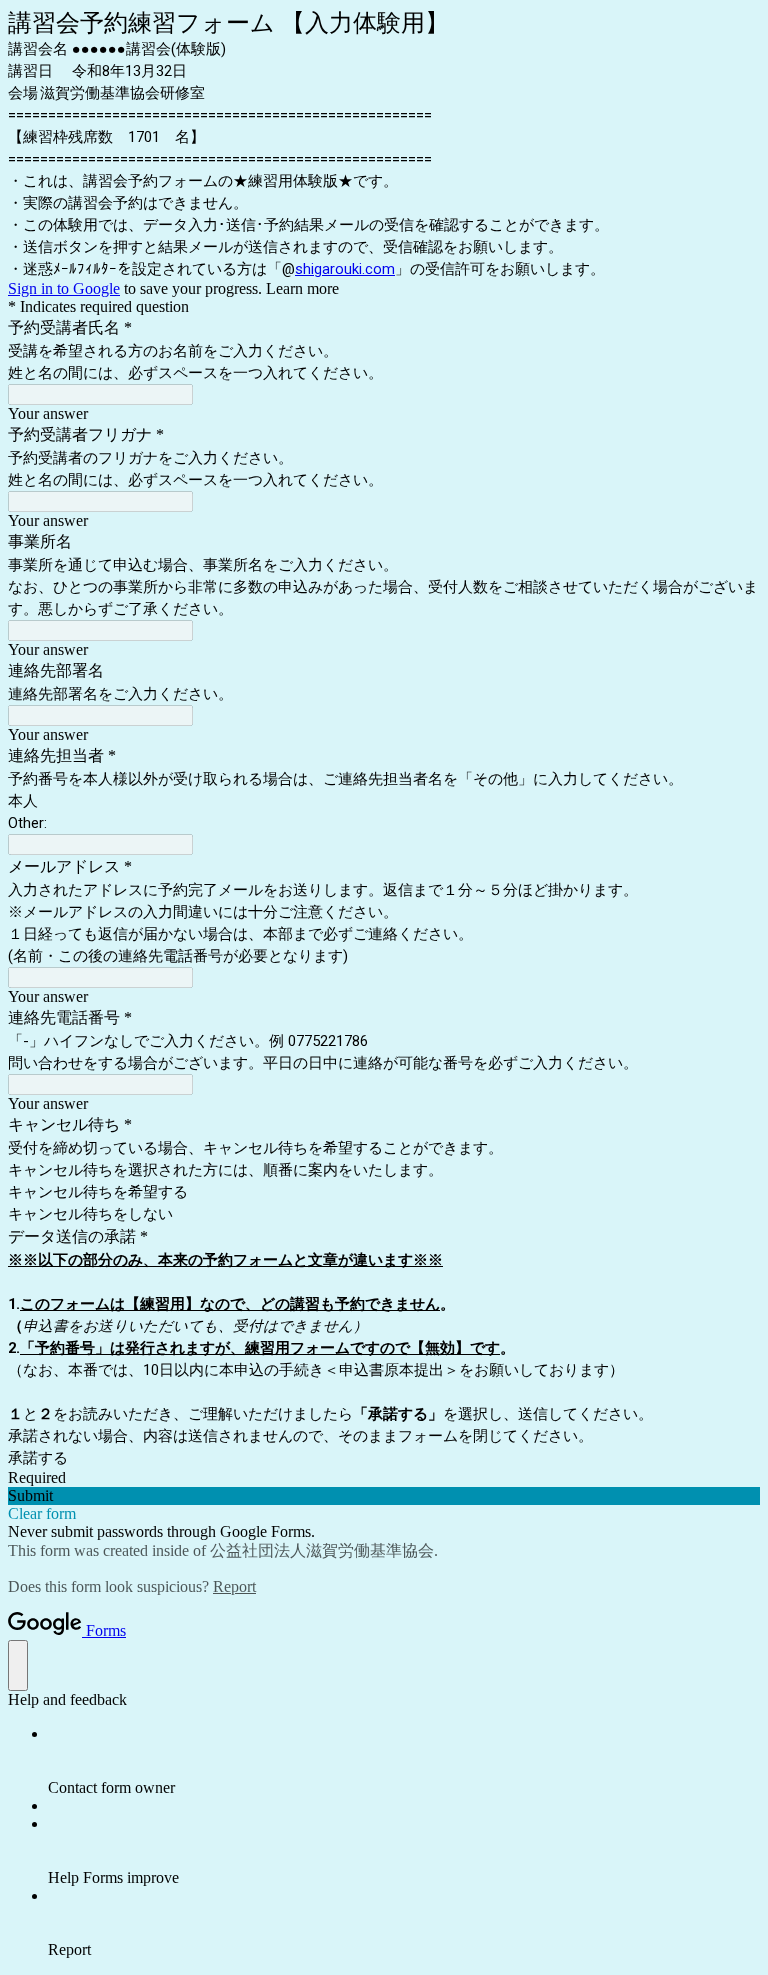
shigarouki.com (345, 269)
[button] (384, 1496)
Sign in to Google (64, 288)
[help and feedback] (18, 1665)
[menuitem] (404, 1761)
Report (234, 1586)
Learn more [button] (302, 288)
